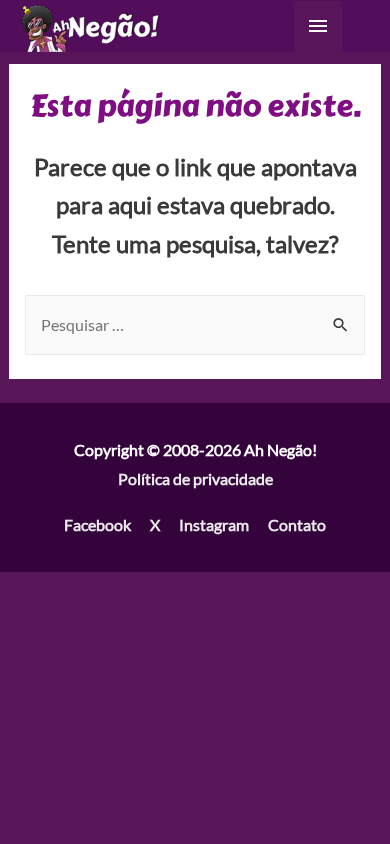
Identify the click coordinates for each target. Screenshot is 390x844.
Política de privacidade (195, 478)
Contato (297, 524)
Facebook (97, 524)
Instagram (214, 524)
